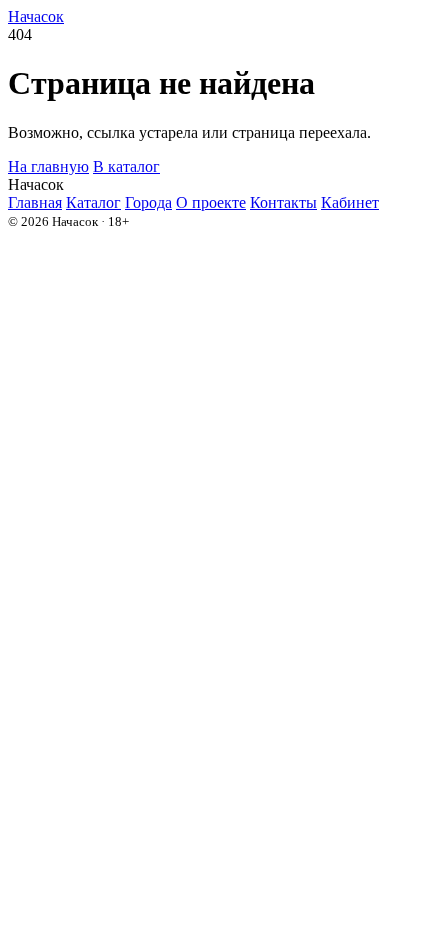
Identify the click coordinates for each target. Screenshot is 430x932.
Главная (35, 202)
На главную (48, 166)
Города (148, 202)
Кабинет (350, 202)
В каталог (126, 166)
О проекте (211, 202)
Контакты (283, 202)
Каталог (93, 202)
